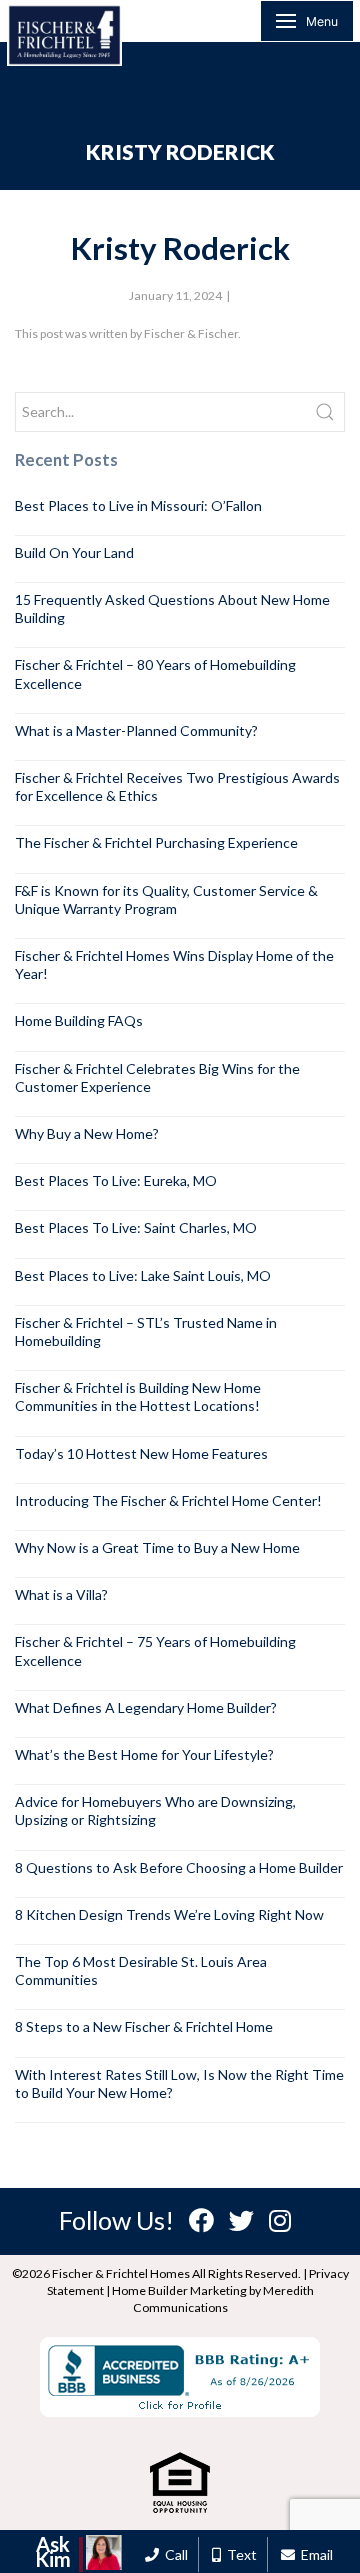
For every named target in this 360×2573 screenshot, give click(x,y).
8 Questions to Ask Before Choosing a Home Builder (179, 1867)
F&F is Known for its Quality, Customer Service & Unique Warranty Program (166, 899)
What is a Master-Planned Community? (136, 730)
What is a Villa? (61, 1594)
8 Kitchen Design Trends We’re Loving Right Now (169, 1914)
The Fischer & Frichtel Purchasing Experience (156, 842)
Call (173, 2554)
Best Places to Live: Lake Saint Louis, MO (143, 1275)
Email (314, 2554)
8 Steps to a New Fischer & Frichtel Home (144, 2026)
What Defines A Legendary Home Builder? (146, 1707)
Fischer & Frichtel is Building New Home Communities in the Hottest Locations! (138, 1396)
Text (239, 2554)
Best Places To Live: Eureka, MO (116, 1180)
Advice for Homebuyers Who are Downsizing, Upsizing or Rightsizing (155, 1810)
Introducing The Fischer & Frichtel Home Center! (168, 1500)
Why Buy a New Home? (87, 1133)
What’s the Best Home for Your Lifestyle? (144, 1754)
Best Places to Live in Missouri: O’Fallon (138, 505)
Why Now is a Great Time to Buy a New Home (157, 1547)
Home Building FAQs (79, 1020)
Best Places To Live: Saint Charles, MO (136, 1227)
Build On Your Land (74, 552)
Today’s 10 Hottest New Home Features (141, 1453)
